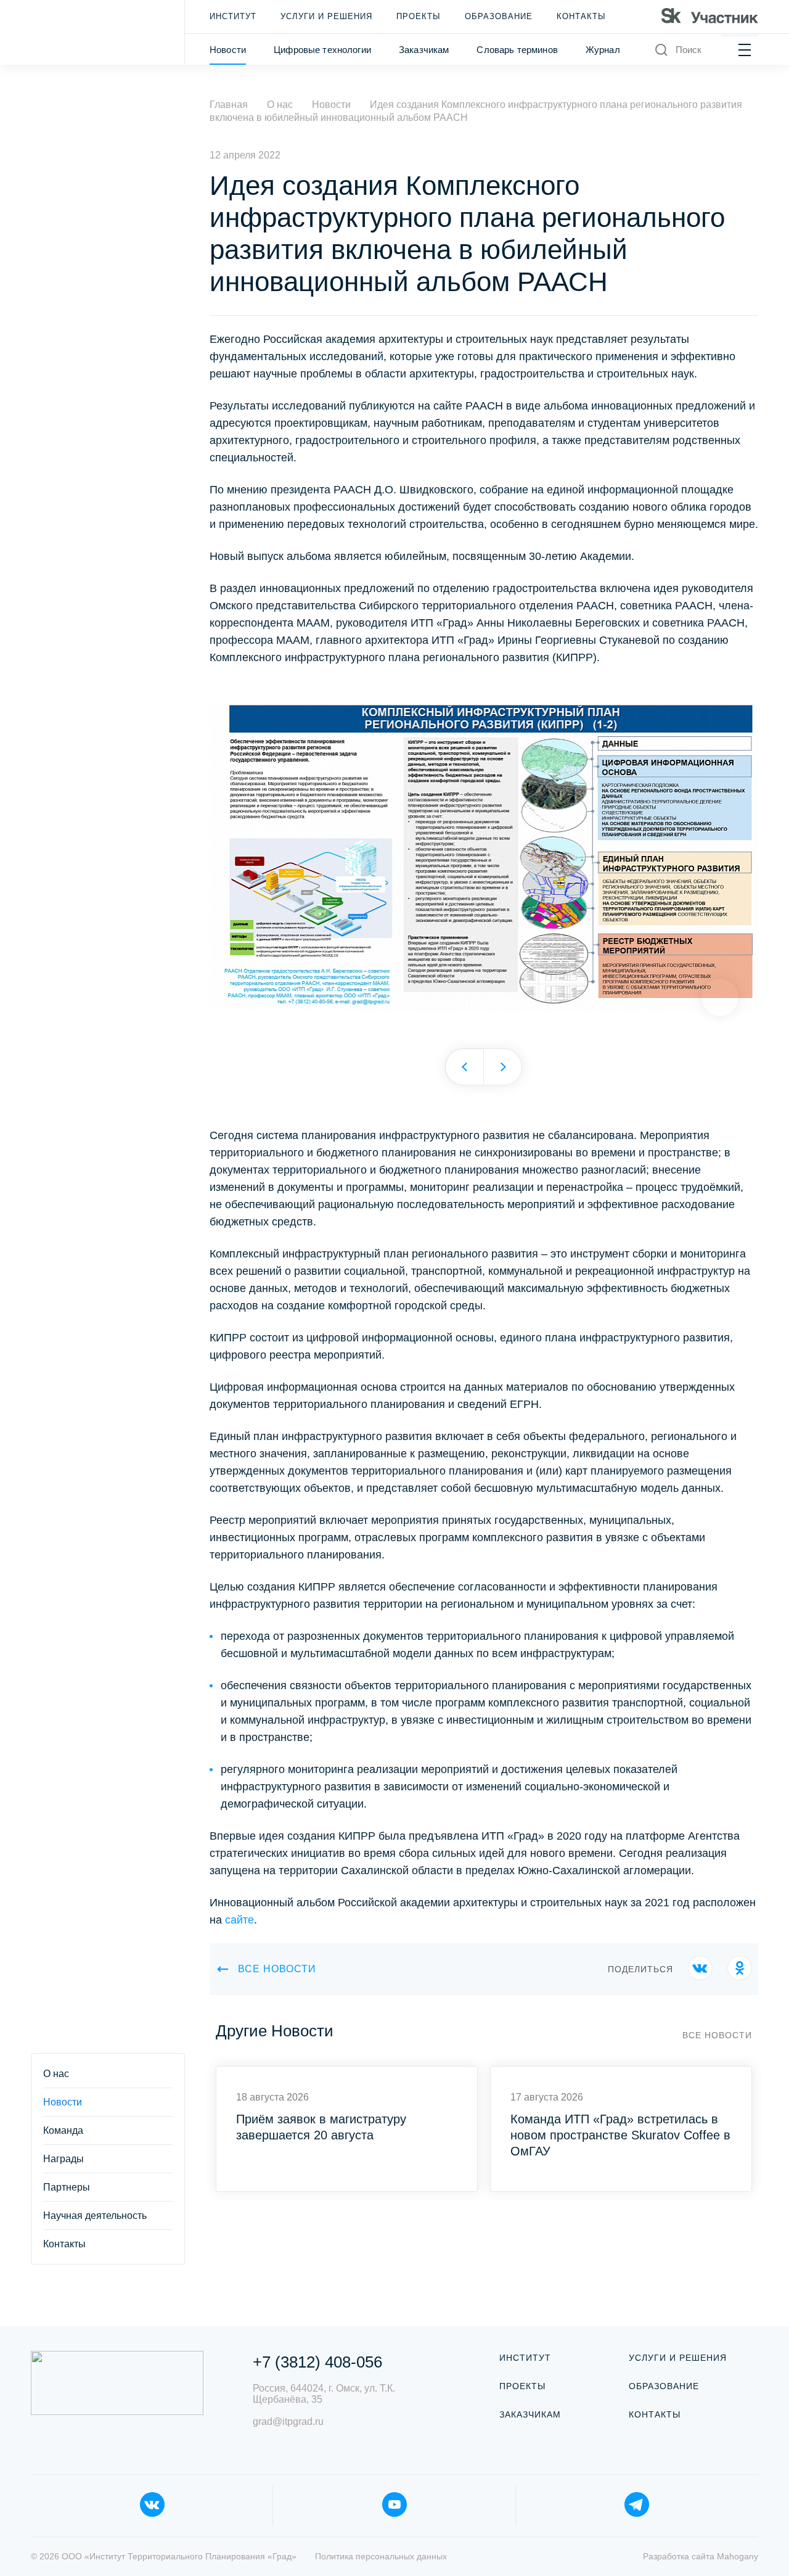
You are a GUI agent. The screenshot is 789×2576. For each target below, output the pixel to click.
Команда (63, 2130)
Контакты (581, 16)
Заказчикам (424, 50)
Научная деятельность (95, 2216)
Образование (499, 16)
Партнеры (67, 2187)
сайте (239, 1920)
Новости (228, 50)
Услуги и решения (326, 16)
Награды (63, 2159)
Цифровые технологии (322, 50)
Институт (233, 16)
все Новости (277, 1969)
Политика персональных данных (381, 2556)
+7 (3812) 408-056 (317, 2362)
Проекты (419, 16)
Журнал (603, 50)
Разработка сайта (701, 2556)
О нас (56, 2074)
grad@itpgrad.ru (288, 2422)
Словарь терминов (517, 50)
